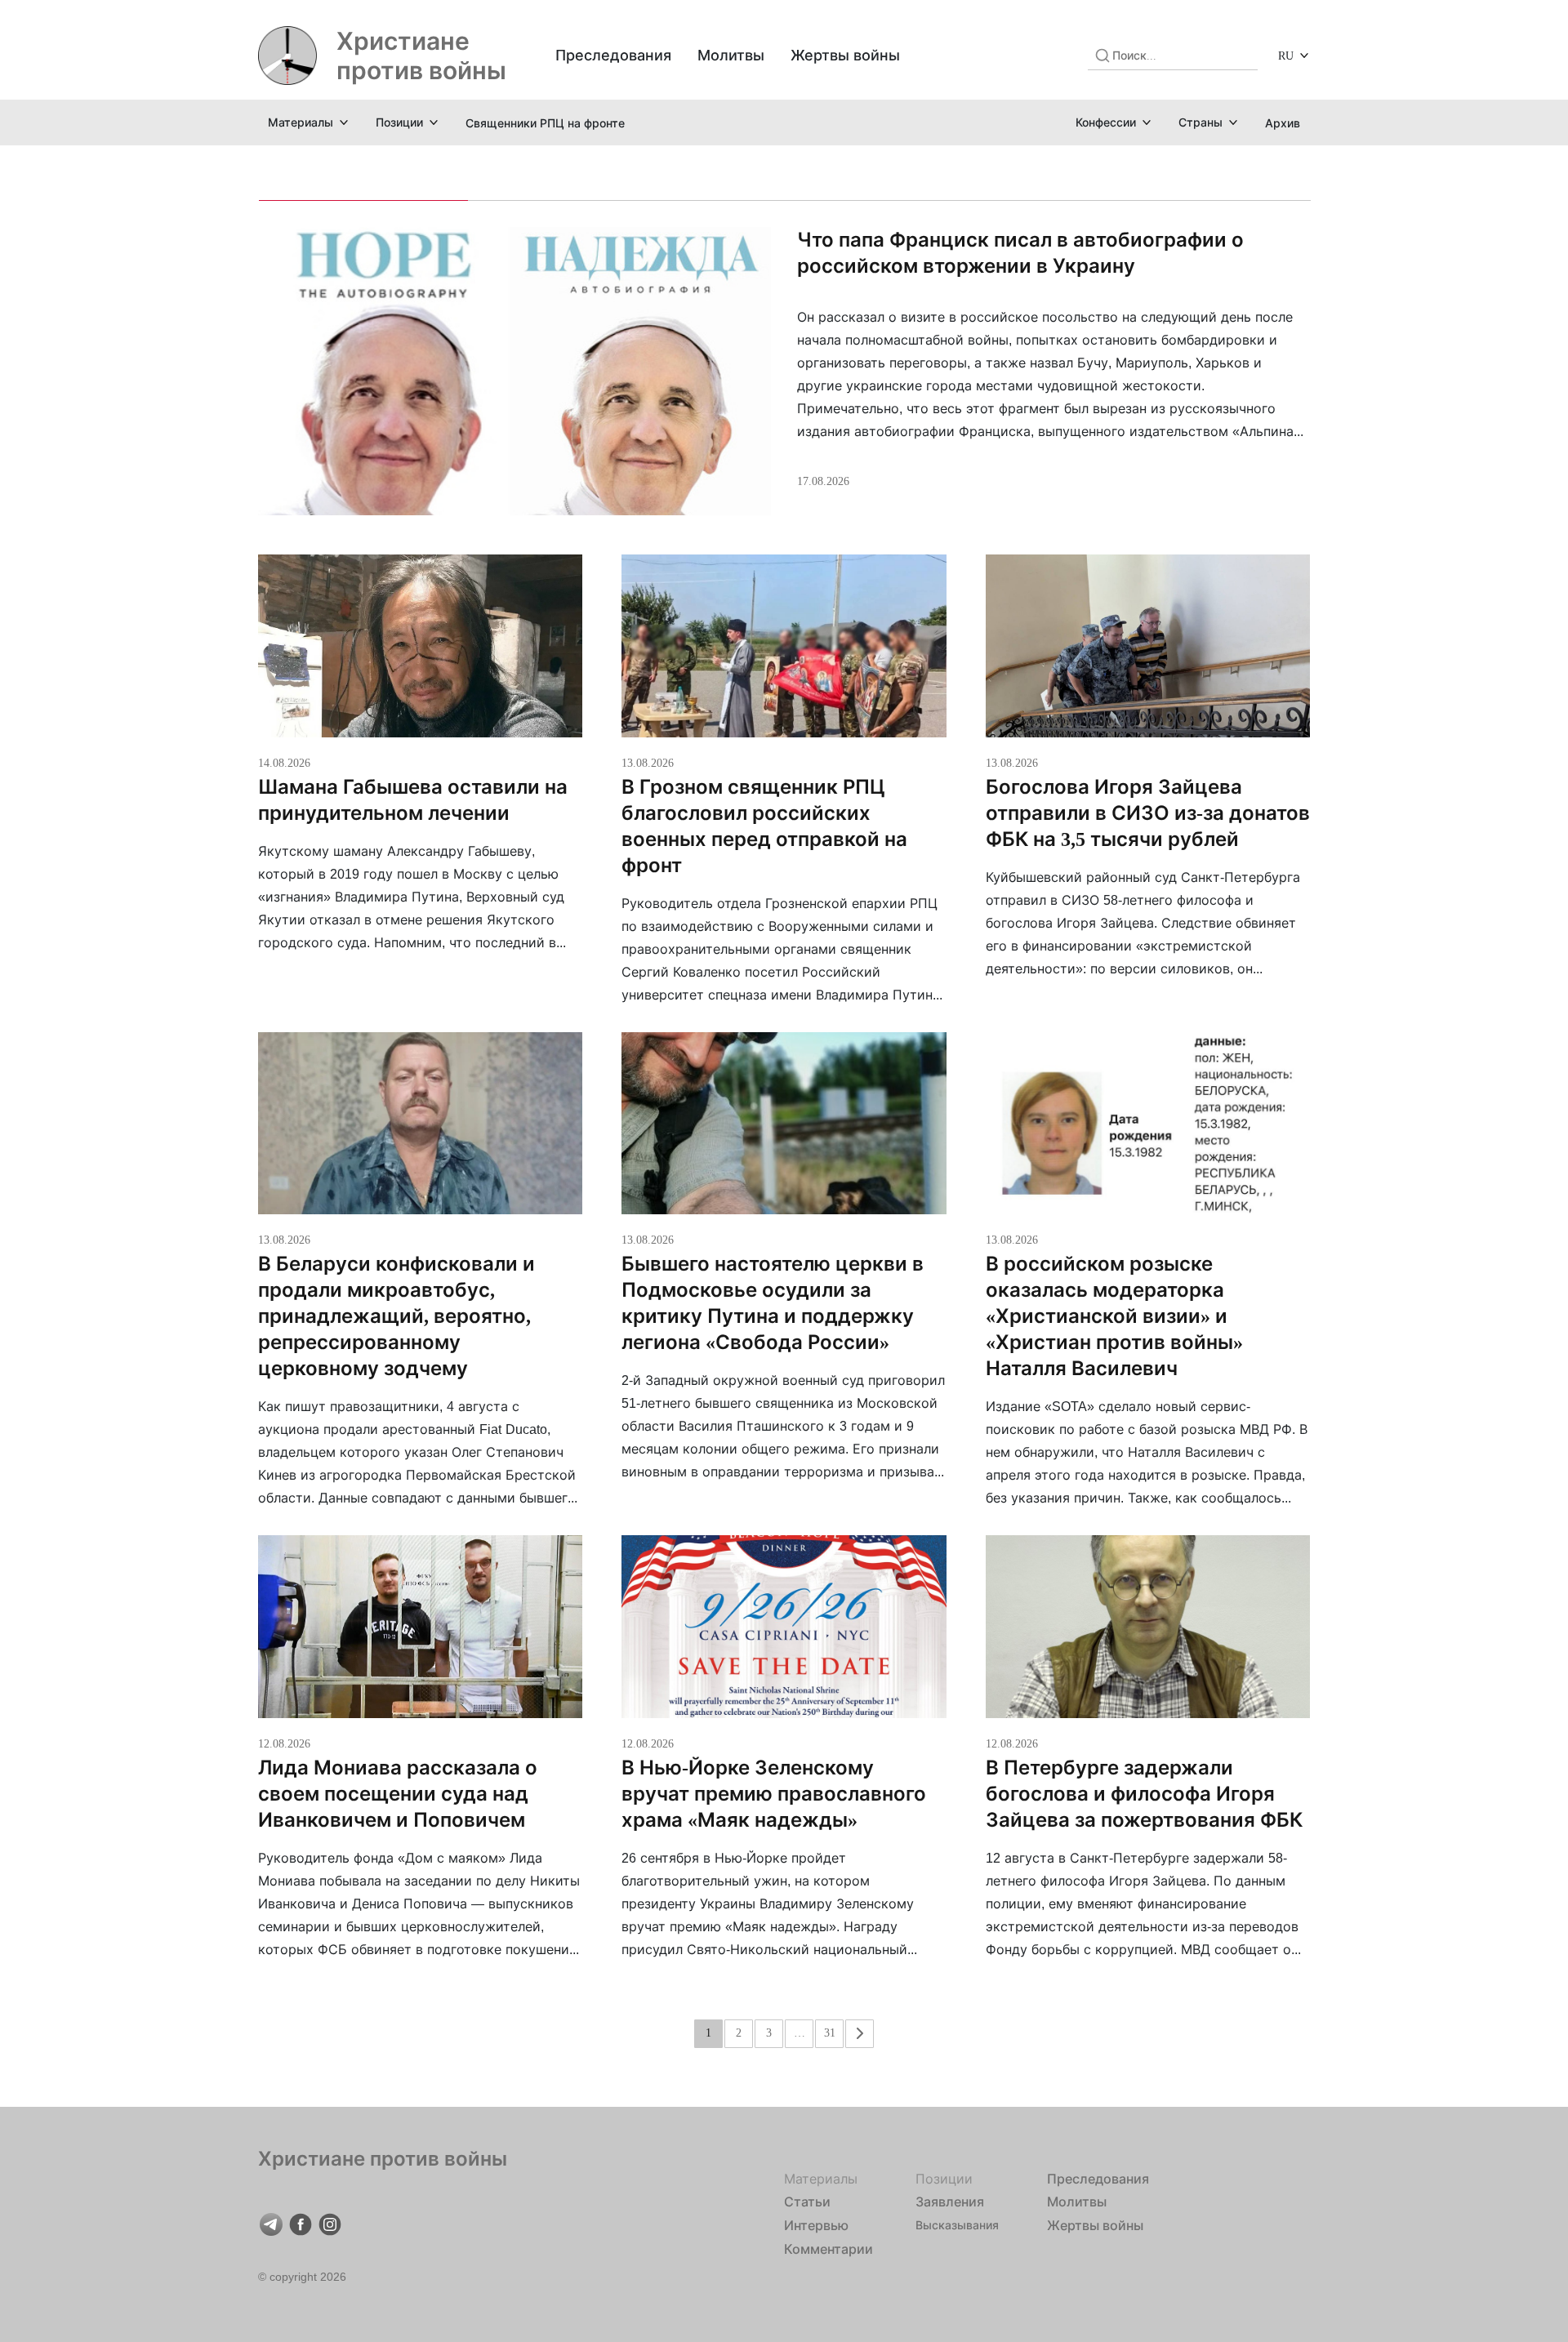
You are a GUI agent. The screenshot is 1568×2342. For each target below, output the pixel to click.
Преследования (613, 55)
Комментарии (829, 2249)
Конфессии (1106, 122)
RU (1286, 55)
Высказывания (957, 2225)
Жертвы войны (845, 55)
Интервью (816, 2225)
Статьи (807, 2202)
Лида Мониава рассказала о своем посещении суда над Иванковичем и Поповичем (398, 1794)
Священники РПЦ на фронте (545, 123)
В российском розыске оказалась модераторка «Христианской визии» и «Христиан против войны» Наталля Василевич (1114, 1316)
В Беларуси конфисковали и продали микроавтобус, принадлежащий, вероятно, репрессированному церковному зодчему (396, 1316)
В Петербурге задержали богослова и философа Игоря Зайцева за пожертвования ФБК (1144, 1794)
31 (830, 2032)
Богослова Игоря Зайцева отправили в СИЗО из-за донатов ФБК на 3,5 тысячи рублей (1148, 813)
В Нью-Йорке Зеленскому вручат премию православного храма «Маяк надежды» (774, 1794)
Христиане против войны (421, 56)
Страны (1200, 122)
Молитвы (731, 55)
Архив (1283, 123)
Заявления (950, 2202)
